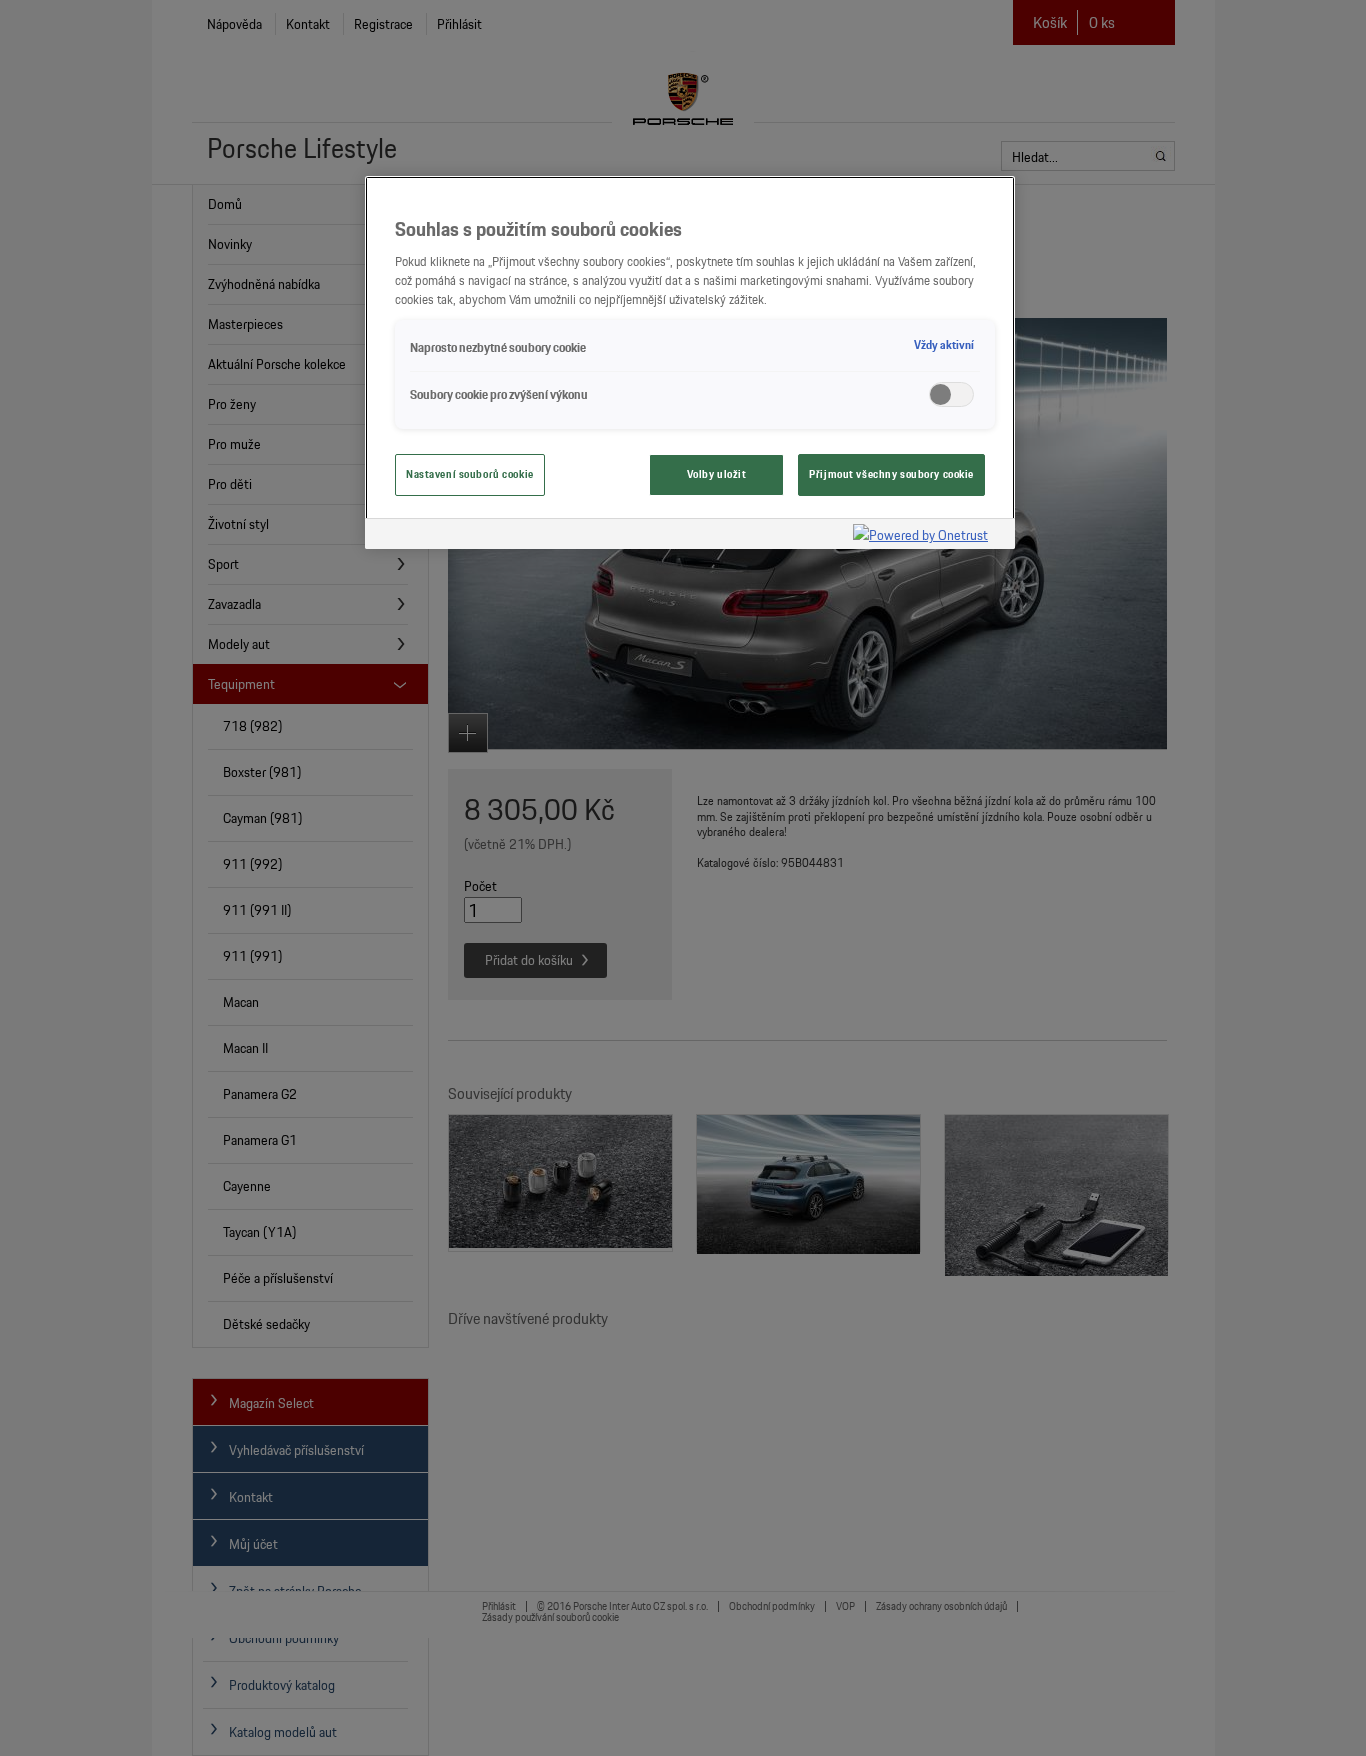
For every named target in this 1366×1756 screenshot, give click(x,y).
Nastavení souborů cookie (470, 474)
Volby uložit (717, 474)
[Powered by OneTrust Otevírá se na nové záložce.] (929, 536)
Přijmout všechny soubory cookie (891, 474)
